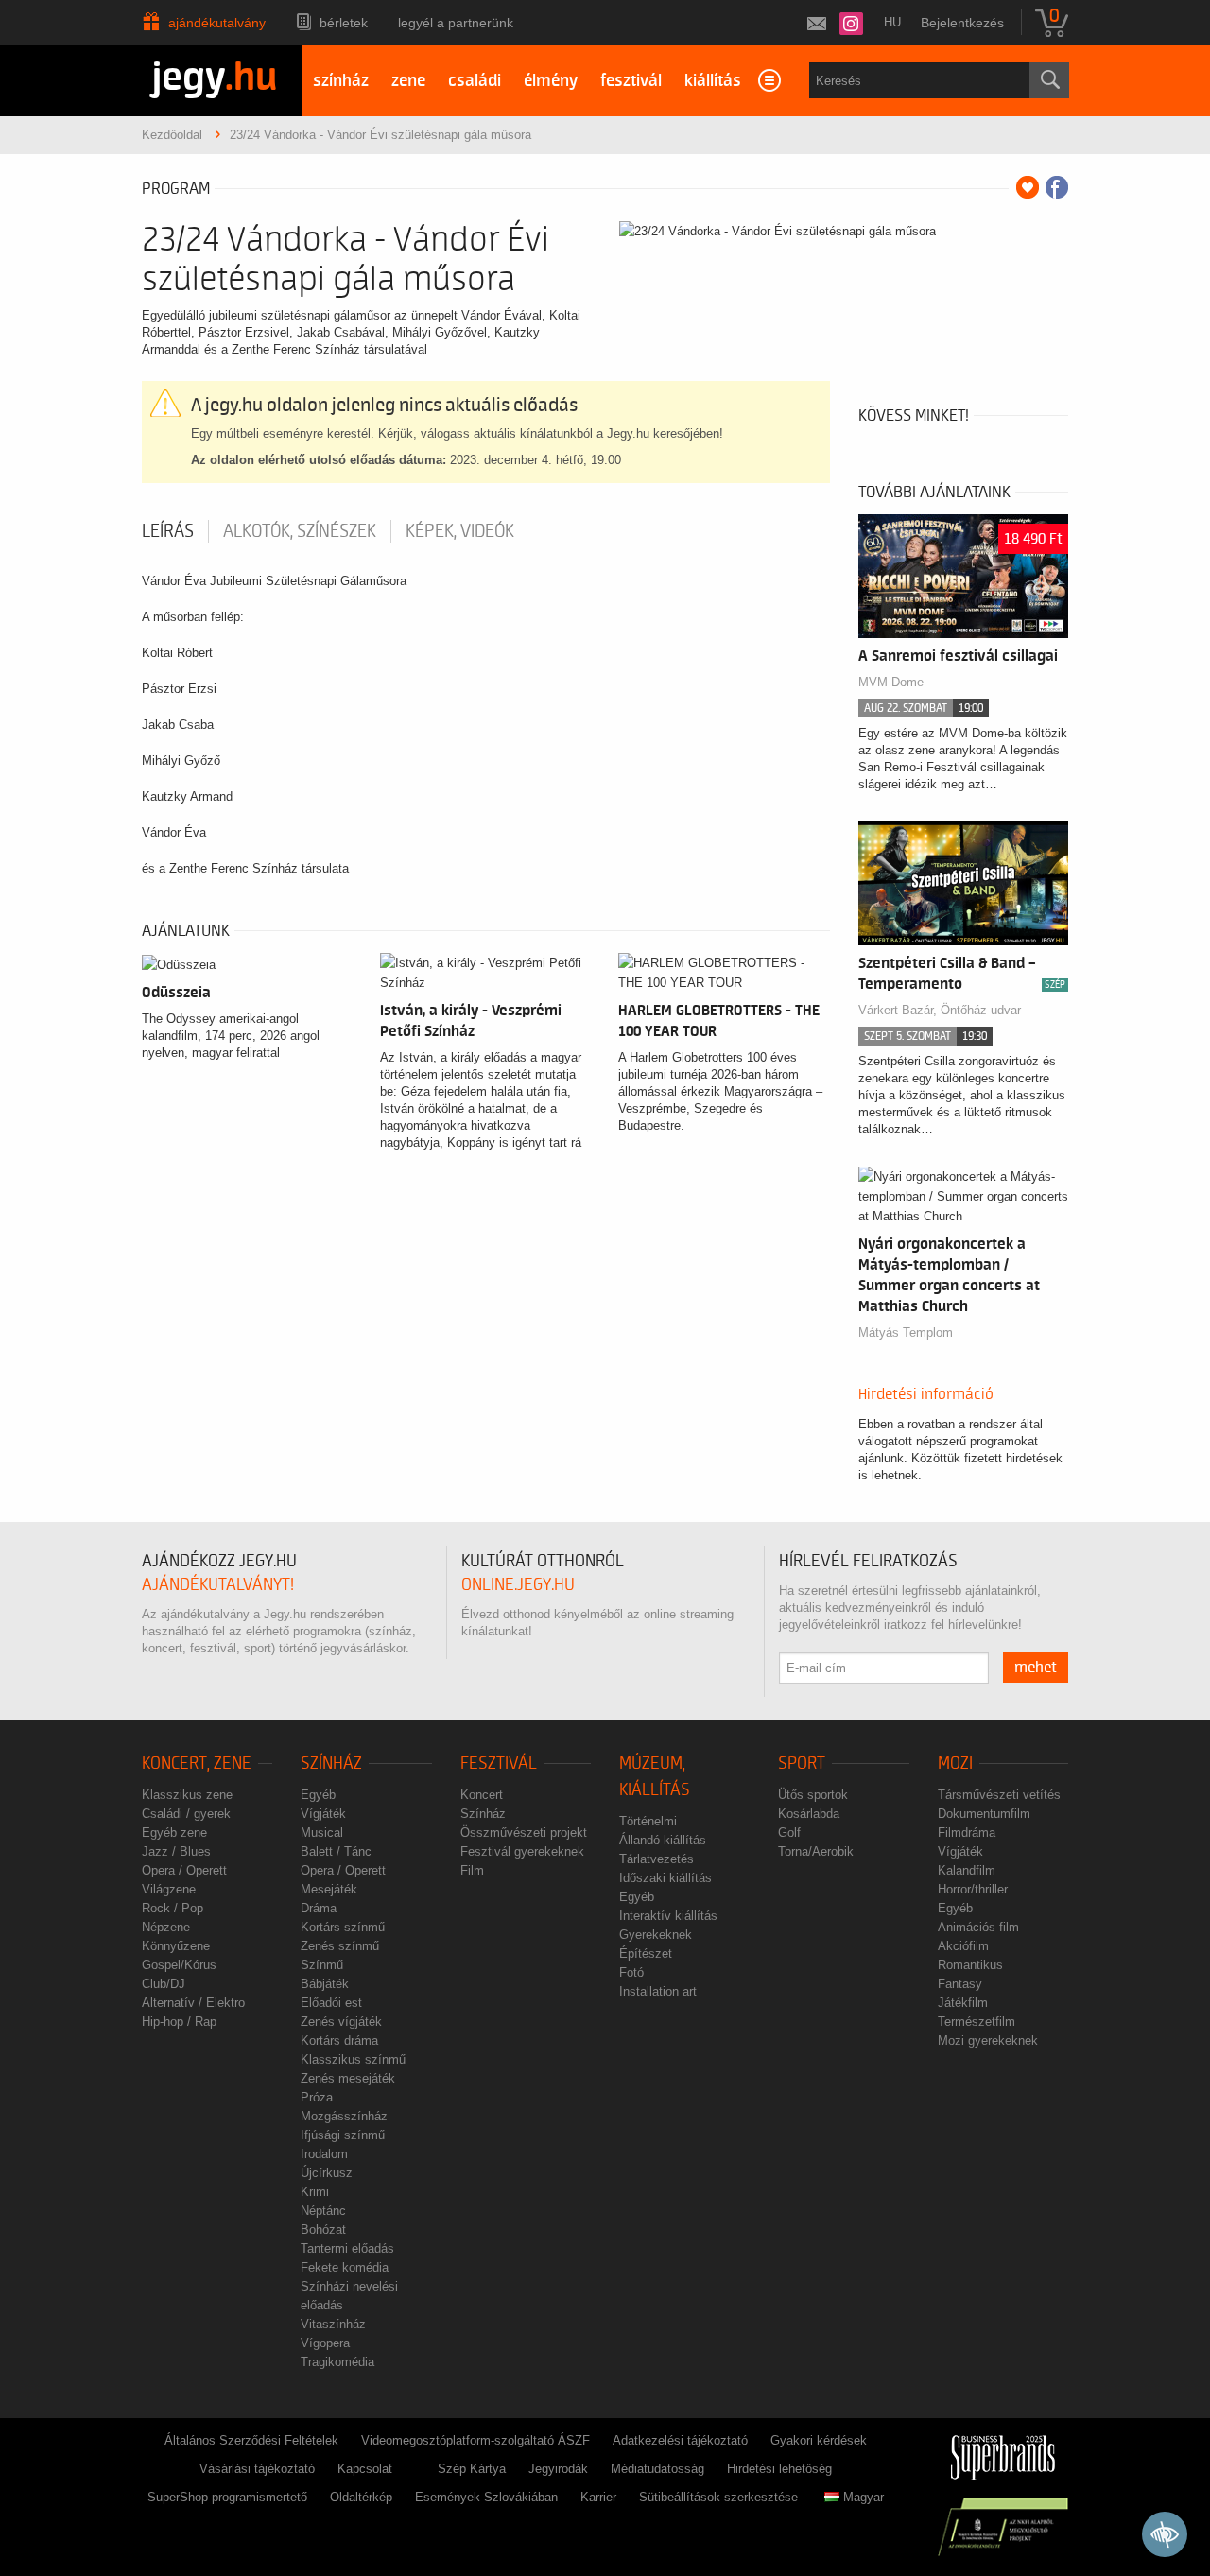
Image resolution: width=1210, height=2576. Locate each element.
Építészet (646, 1954)
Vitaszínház (333, 2324)
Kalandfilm (967, 1870)
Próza (317, 2097)
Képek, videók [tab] (460, 531)
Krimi (315, 2192)
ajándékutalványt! (218, 1585)
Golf (789, 1833)
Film (472, 1870)
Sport (802, 1763)
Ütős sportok (813, 1795)
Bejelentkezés (962, 23)
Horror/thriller (973, 1889)
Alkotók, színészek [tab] (300, 531)
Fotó (631, 1972)
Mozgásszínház (344, 2116)
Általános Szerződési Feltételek (251, 2440)
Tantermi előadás (347, 2248)
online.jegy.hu (518, 1585)
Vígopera (325, 2343)
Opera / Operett (184, 1870)
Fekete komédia (345, 2267)
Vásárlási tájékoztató (257, 2469)
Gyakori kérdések (819, 2440)
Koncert (482, 1795)
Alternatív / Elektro (193, 2003)
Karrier (598, 2497)
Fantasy (960, 1984)
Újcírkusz (327, 2173)
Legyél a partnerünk (456, 23)
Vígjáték (323, 1814)
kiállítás (713, 81)
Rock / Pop (173, 1908)
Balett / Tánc (336, 1851)
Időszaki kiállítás (665, 1878)
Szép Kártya (472, 2469)
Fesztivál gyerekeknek (522, 1851)
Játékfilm (963, 2003)
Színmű (322, 1965)
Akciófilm (963, 1946)
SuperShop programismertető (227, 2497)
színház (341, 81)
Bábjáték (325, 1984)
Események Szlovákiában (486, 2497)
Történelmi (648, 1821)
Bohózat (323, 2230)
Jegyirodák (558, 2469)
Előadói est (331, 2003)
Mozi (955, 1763)
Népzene (166, 1927)
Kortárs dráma (339, 2040)
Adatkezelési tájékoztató (680, 2440)
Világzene (169, 1889)
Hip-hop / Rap (179, 2022)
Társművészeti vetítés (999, 1795)
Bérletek (344, 23)
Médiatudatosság (657, 2469)
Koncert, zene (197, 1763)
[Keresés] (1049, 80)
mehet (1036, 1668)
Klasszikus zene (187, 1795)
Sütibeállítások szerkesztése (718, 2497)
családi (475, 81)
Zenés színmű (340, 1946)
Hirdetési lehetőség (779, 2469)
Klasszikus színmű (353, 2059)
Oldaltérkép (361, 2497)
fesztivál (631, 81)
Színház (331, 1763)
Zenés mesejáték (348, 2078)
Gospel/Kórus (179, 1965)
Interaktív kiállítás (668, 1916)
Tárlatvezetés (657, 1859)
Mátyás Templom (906, 1332)
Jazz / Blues (176, 1851)
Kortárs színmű (343, 1927)
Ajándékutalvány (217, 23)
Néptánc (323, 2211)
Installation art (658, 1991)
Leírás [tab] (168, 531)
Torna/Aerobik (816, 1851)
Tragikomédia (337, 2362)
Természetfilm (977, 2022)
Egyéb (318, 1795)
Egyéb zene (174, 1833)
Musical (322, 1833)
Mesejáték (329, 1889)
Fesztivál (499, 1763)
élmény (551, 81)
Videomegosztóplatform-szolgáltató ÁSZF (475, 2440)
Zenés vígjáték (341, 2022)
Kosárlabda (809, 1814)
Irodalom (324, 2154)
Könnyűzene (176, 1946)
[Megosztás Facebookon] (1057, 187)
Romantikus (970, 1965)
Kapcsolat (365, 2469)
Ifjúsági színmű (343, 2135)
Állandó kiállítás (663, 1840)
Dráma (319, 1908)
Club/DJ (164, 1984)
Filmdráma (967, 1833)
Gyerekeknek (656, 1935)
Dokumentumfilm (984, 1814)
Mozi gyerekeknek (988, 2040)
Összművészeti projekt (524, 1833)
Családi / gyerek (186, 1814)
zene (408, 81)
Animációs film (978, 1927)
